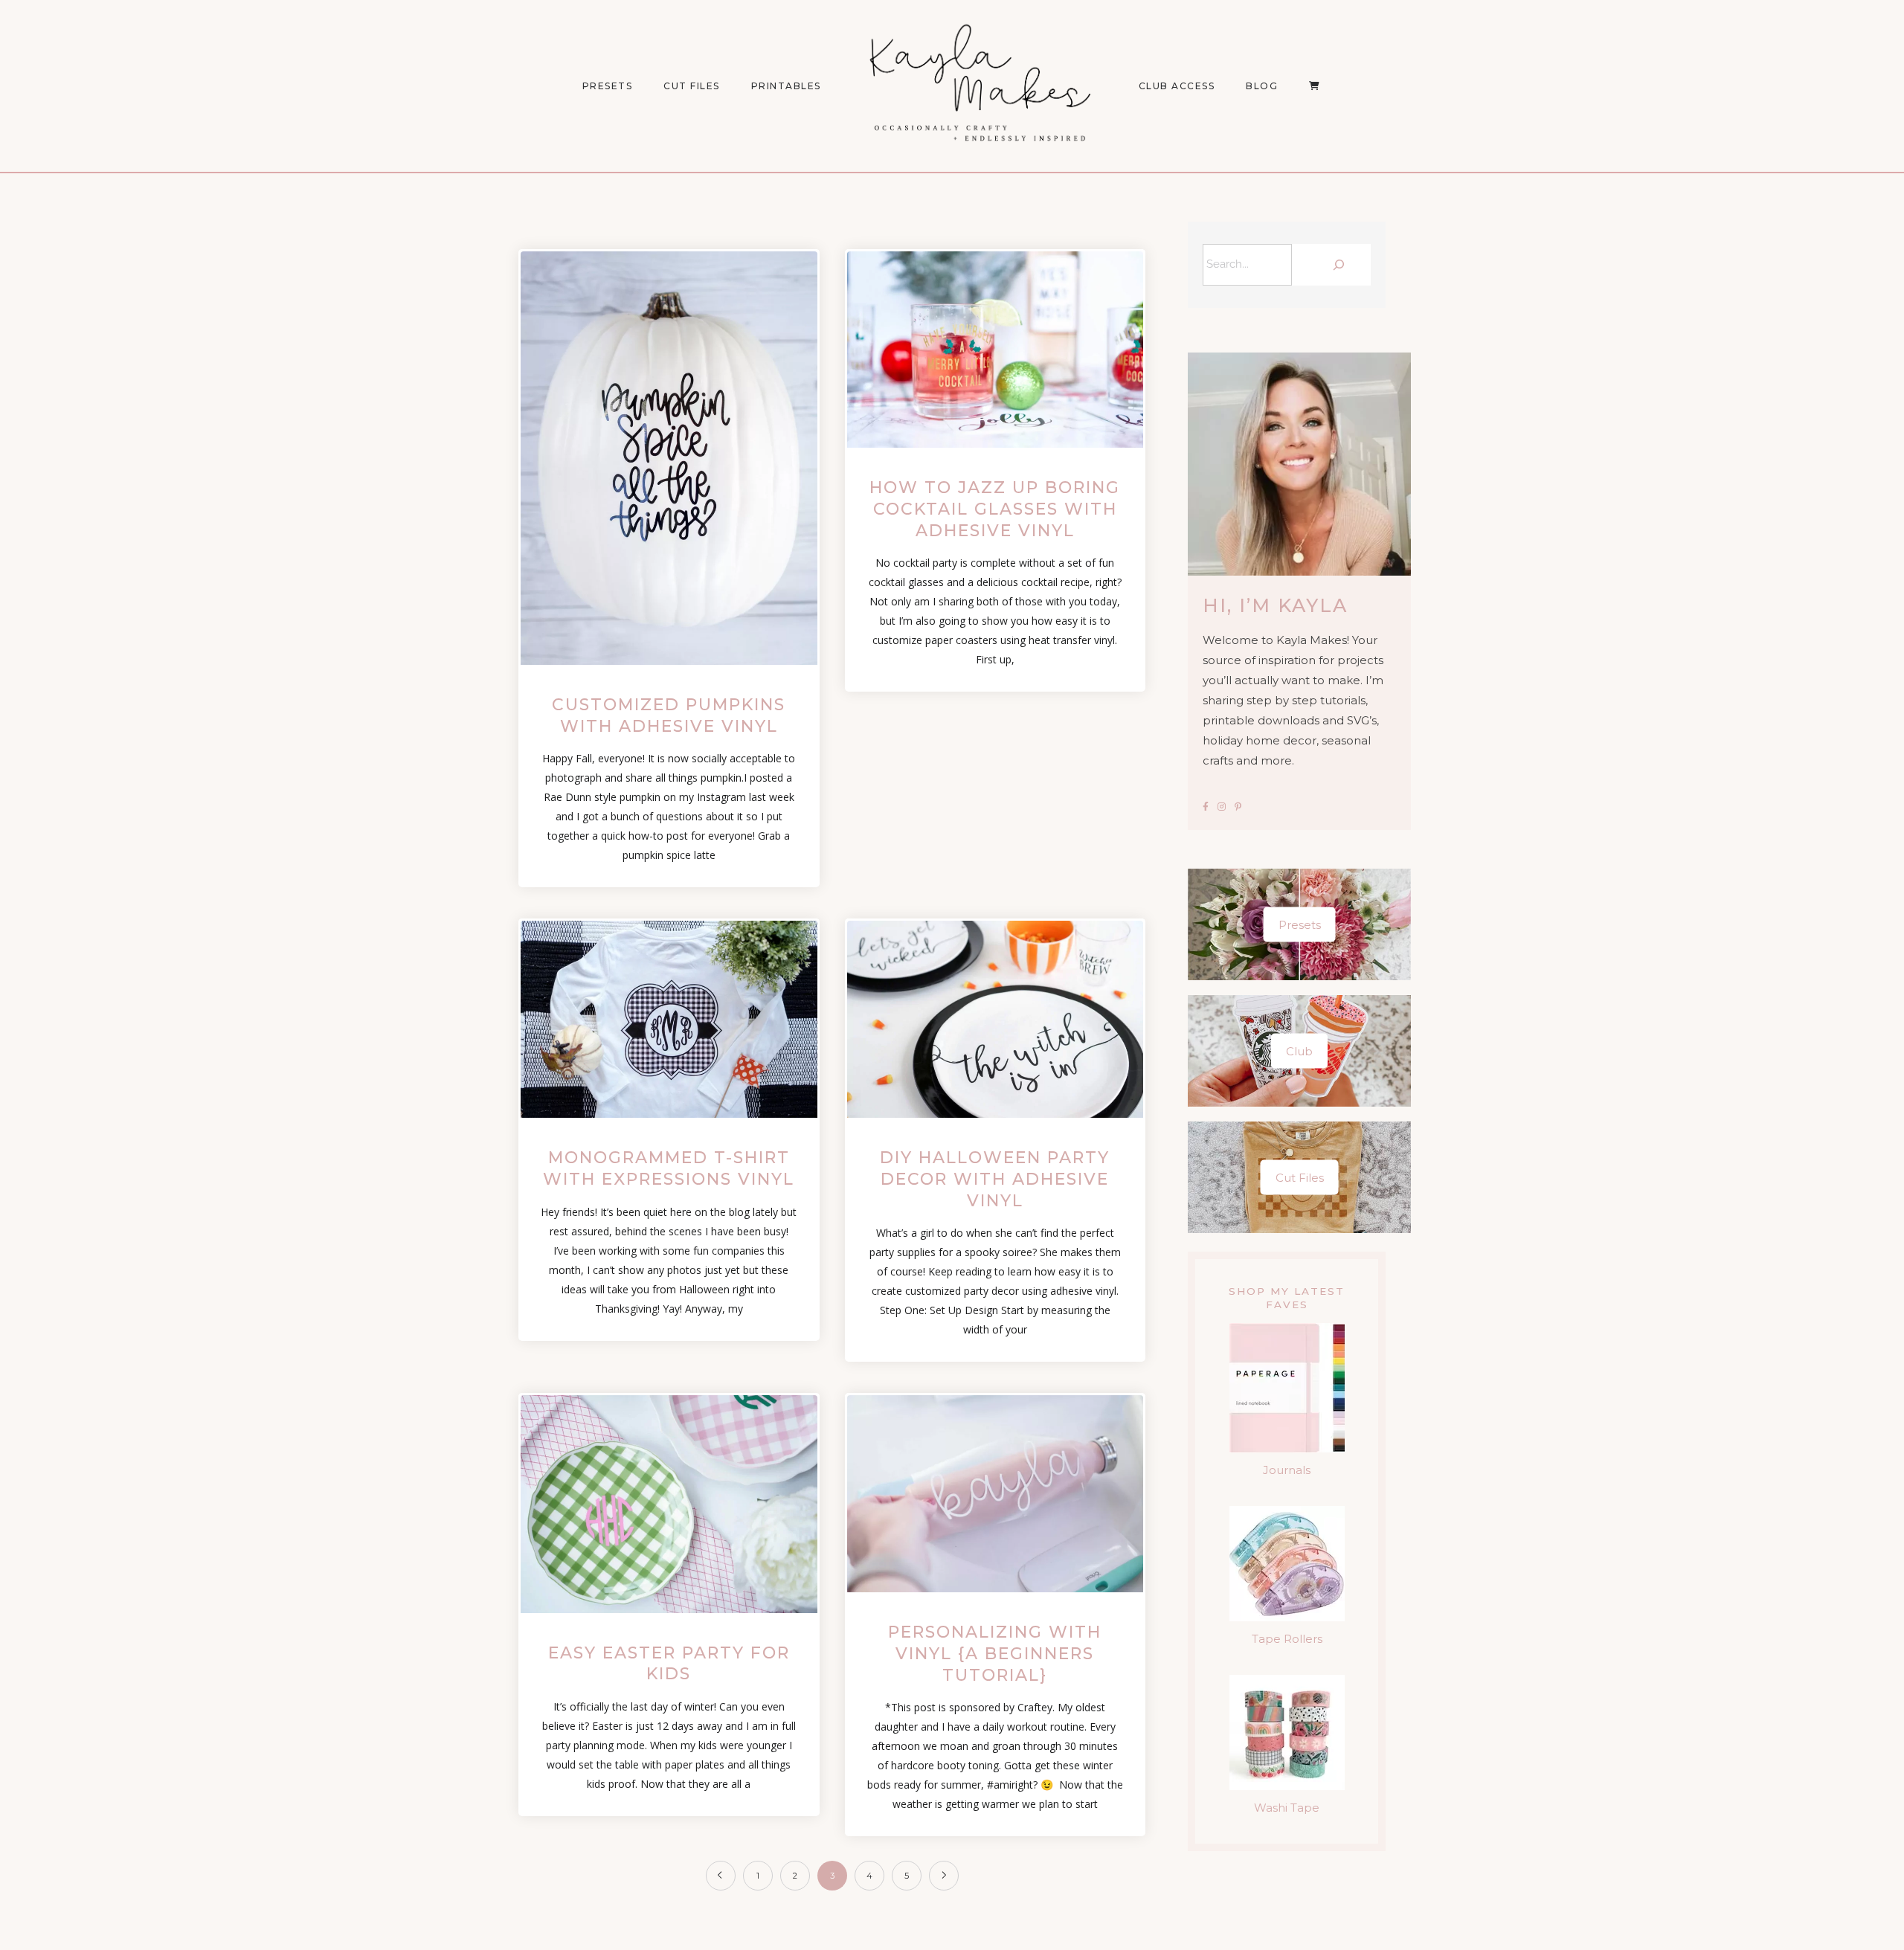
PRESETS (608, 86)
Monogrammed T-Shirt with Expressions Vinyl (669, 1168)
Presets (1300, 925)
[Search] (1335, 265)
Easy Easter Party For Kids (669, 1664)
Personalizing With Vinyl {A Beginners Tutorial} (995, 1653)
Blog (1262, 86)
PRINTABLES (786, 86)
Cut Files (692, 86)
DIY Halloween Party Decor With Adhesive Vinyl (995, 1179)
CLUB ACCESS (1177, 86)
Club (1299, 1051)
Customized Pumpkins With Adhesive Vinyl (669, 715)
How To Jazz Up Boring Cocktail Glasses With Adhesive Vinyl (995, 509)
